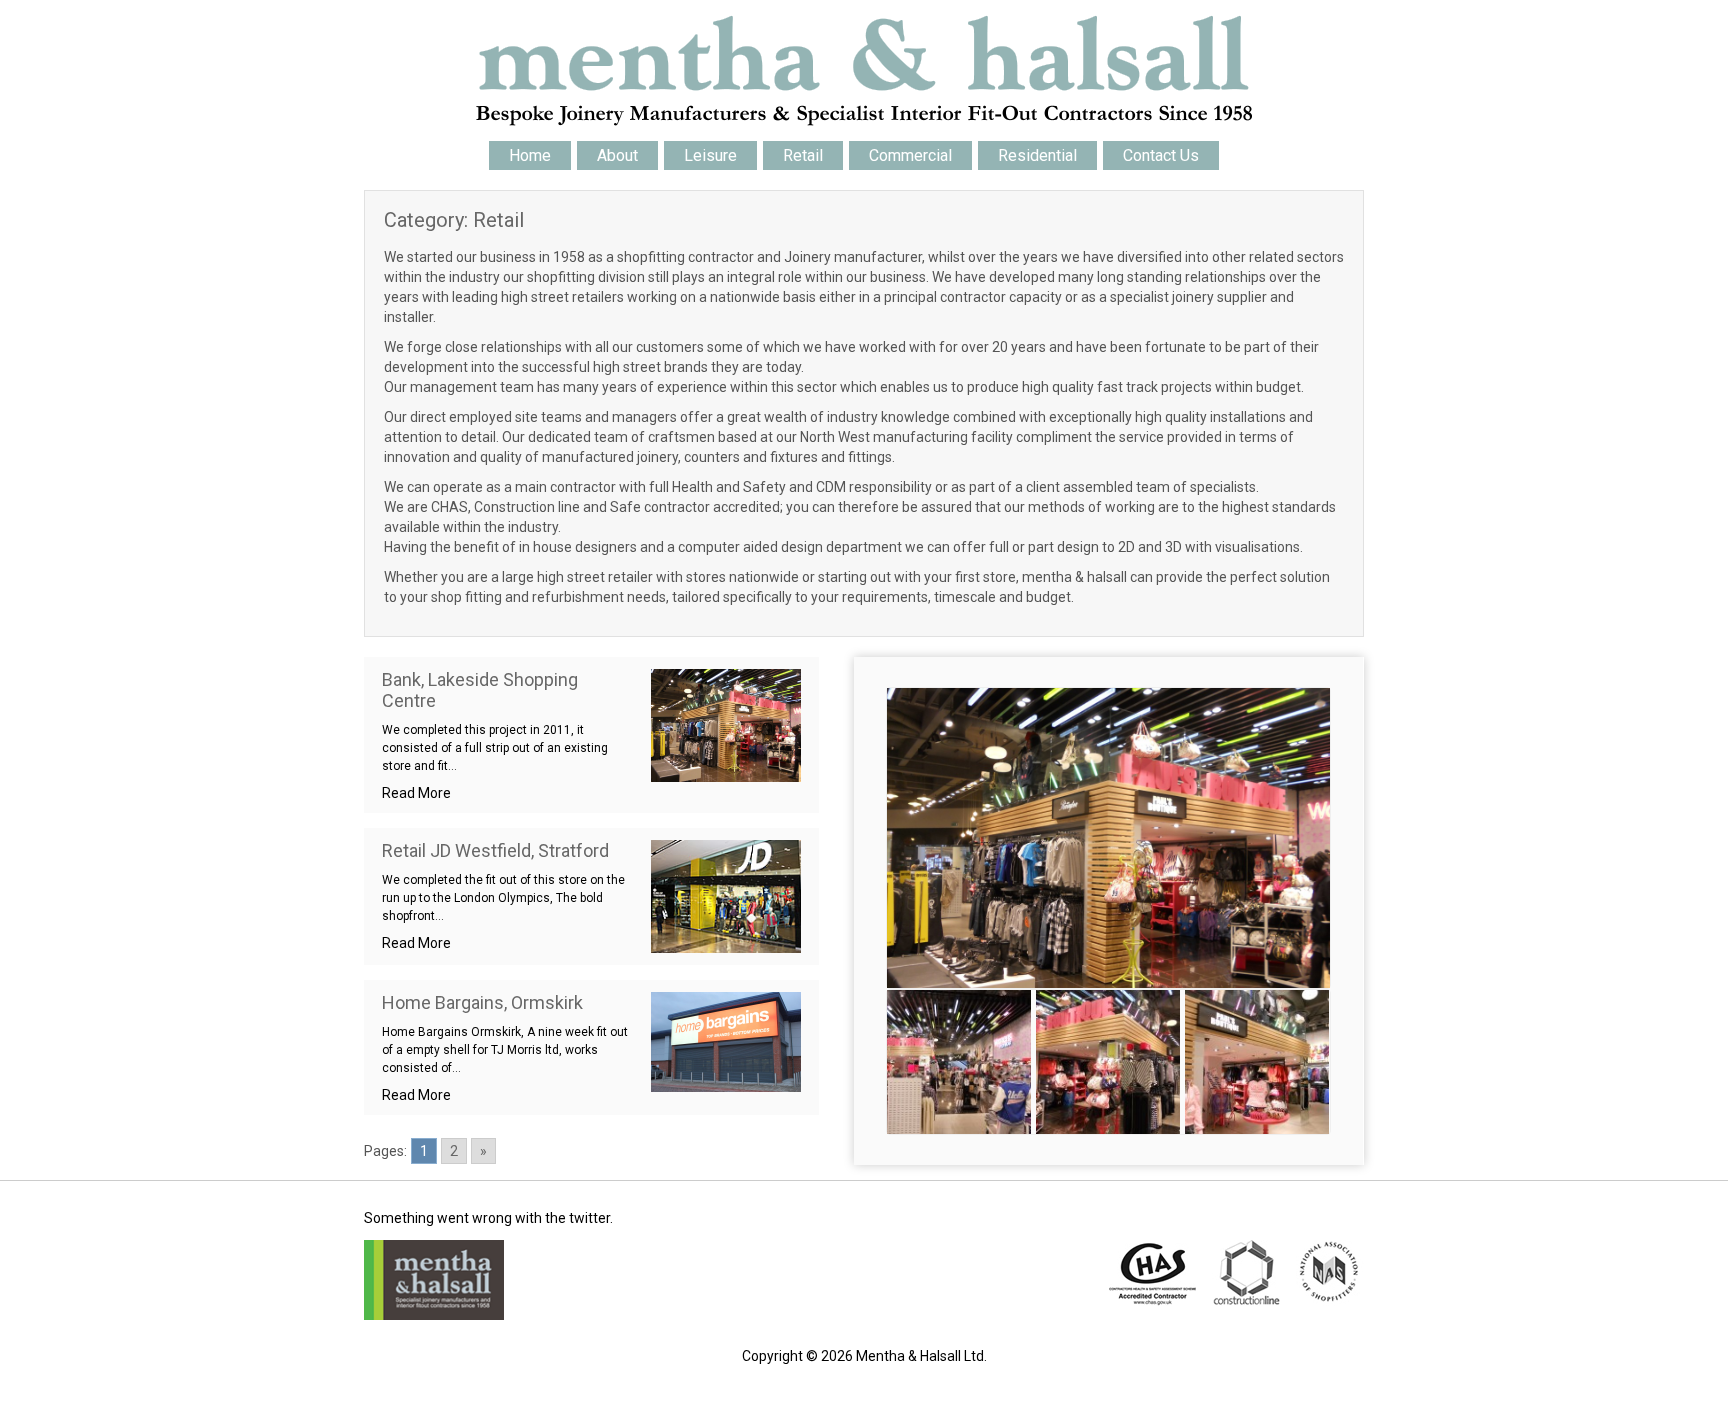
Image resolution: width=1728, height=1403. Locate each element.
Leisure (710, 155)
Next (1360, 838)
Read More (416, 793)
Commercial (910, 155)
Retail (803, 155)
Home (530, 155)
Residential (1037, 155)
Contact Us (1161, 155)
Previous (857, 838)
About (617, 155)
